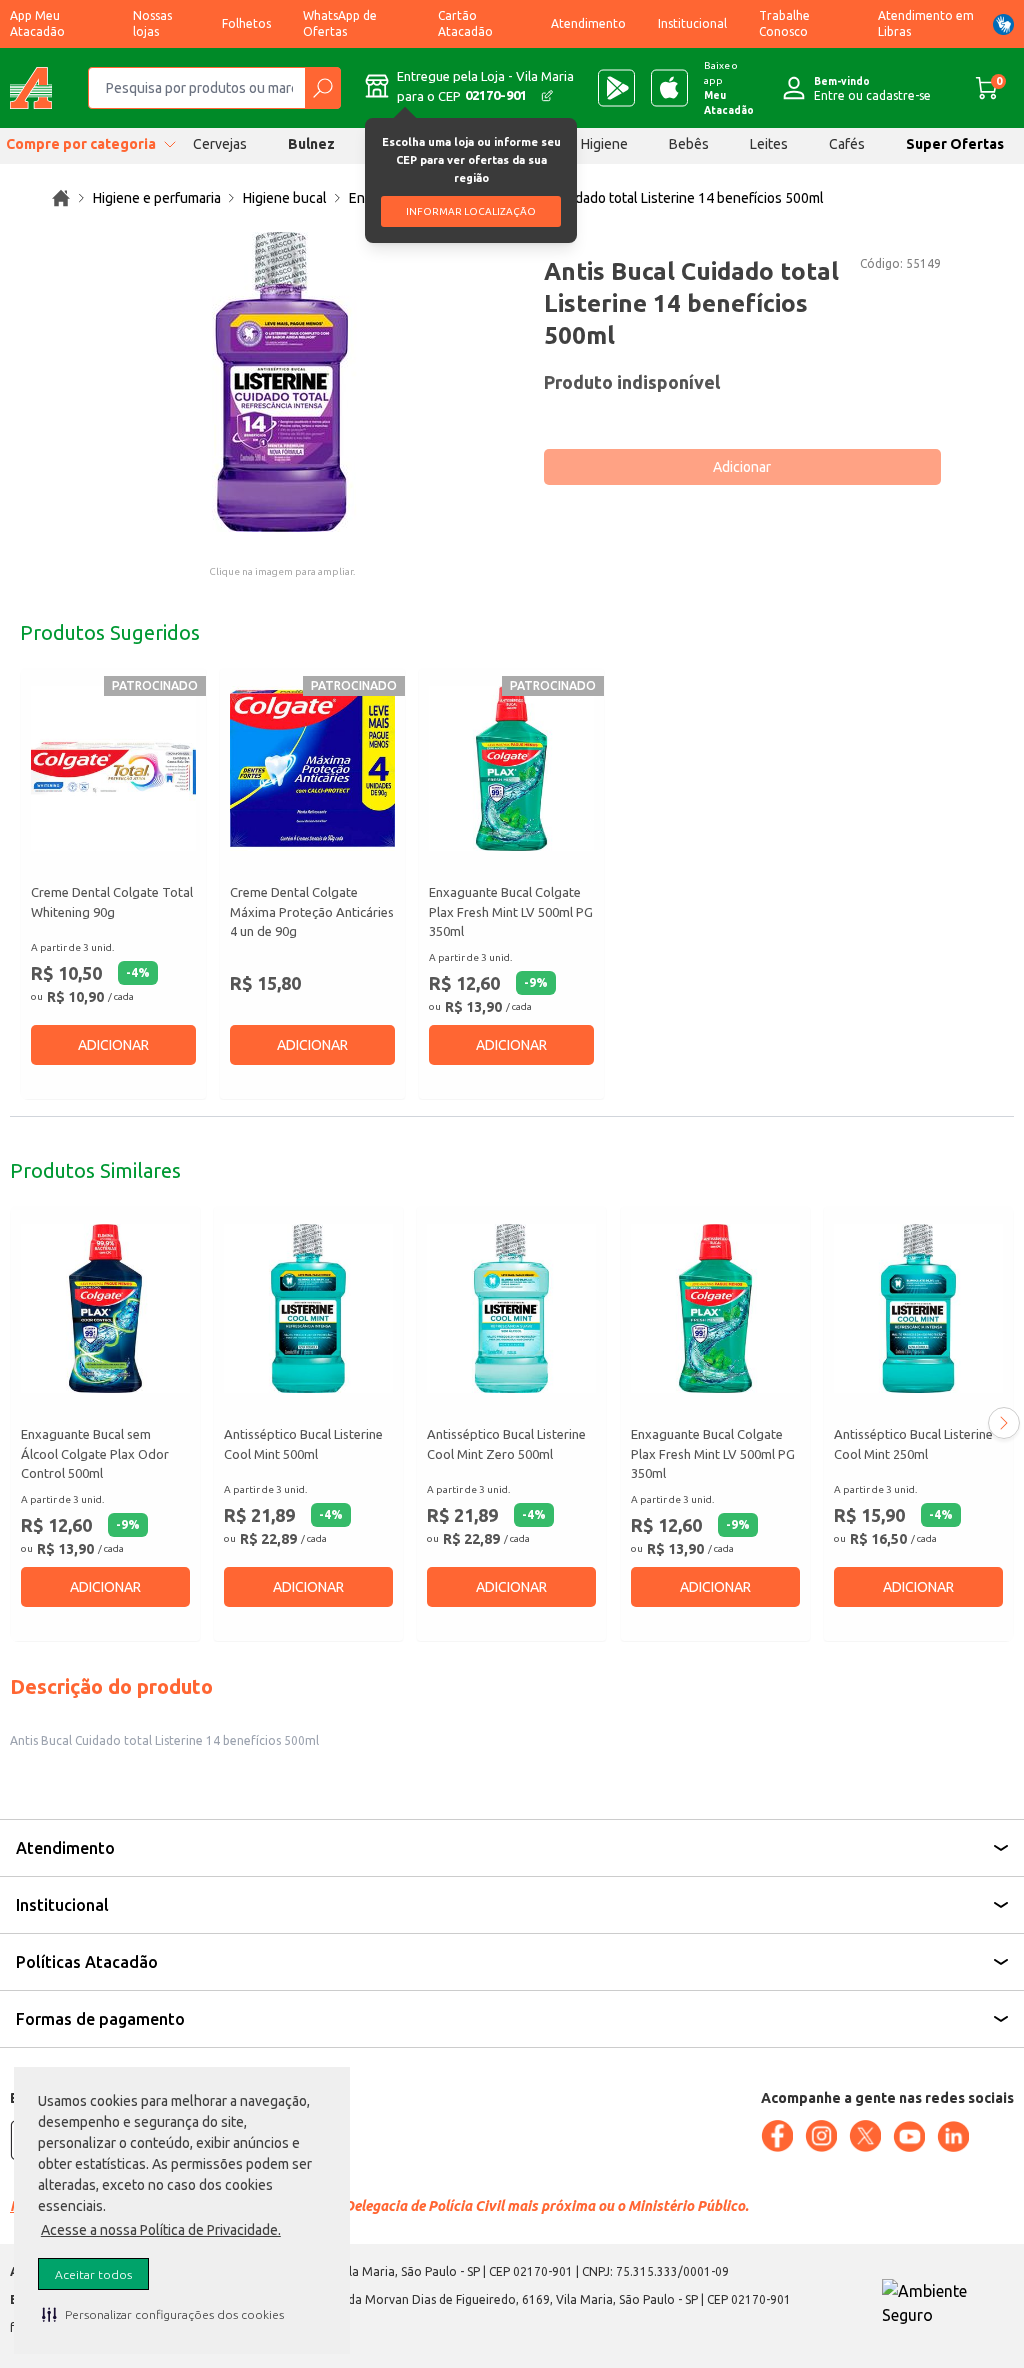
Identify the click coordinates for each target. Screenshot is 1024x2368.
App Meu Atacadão (37, 23)
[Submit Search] (322, 88)
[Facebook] (777, 2136)
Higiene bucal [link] (285, 198)
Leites (769, 144)
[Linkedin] (953, 2137)
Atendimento (588, 23)
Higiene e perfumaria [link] (157, 198)
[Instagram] (821, 2136)
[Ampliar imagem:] (282, 382)
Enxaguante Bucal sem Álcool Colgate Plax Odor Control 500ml (95, 1453)
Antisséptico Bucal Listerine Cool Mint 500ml (303, 1444)
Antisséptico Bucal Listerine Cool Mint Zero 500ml (506, 1444)
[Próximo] (1004, 1423)
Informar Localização (471, 211)
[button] (163, 2314)
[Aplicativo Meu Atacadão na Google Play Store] (616, 88)
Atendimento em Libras (926, 23)
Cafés (847, 144)
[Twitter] (865, 2136)
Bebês (689, 144)
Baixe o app (729, 88)
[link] (61, 198)
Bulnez (311, 144)
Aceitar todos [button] (93, 2274)
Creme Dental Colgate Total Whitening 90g (112, 902)
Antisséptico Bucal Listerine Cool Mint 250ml (913, 1444)
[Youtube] (909, 2137)
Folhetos (246, 23)
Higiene (604, 144)
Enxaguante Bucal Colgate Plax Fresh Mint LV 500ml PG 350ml (511, 911)
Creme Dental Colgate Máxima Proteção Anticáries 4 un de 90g (312, 911)
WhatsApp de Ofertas (340, 23)
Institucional (692, 23)
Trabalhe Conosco (784, 23)
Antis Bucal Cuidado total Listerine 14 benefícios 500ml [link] (653, 198)
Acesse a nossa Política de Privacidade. (161, 2230)
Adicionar (742, 467)
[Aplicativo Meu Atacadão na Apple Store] (669, 88)
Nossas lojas (152, 23)
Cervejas (220, 144)
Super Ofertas (955, 144)
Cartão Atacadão (465, 23)
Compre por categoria (81, 144)
